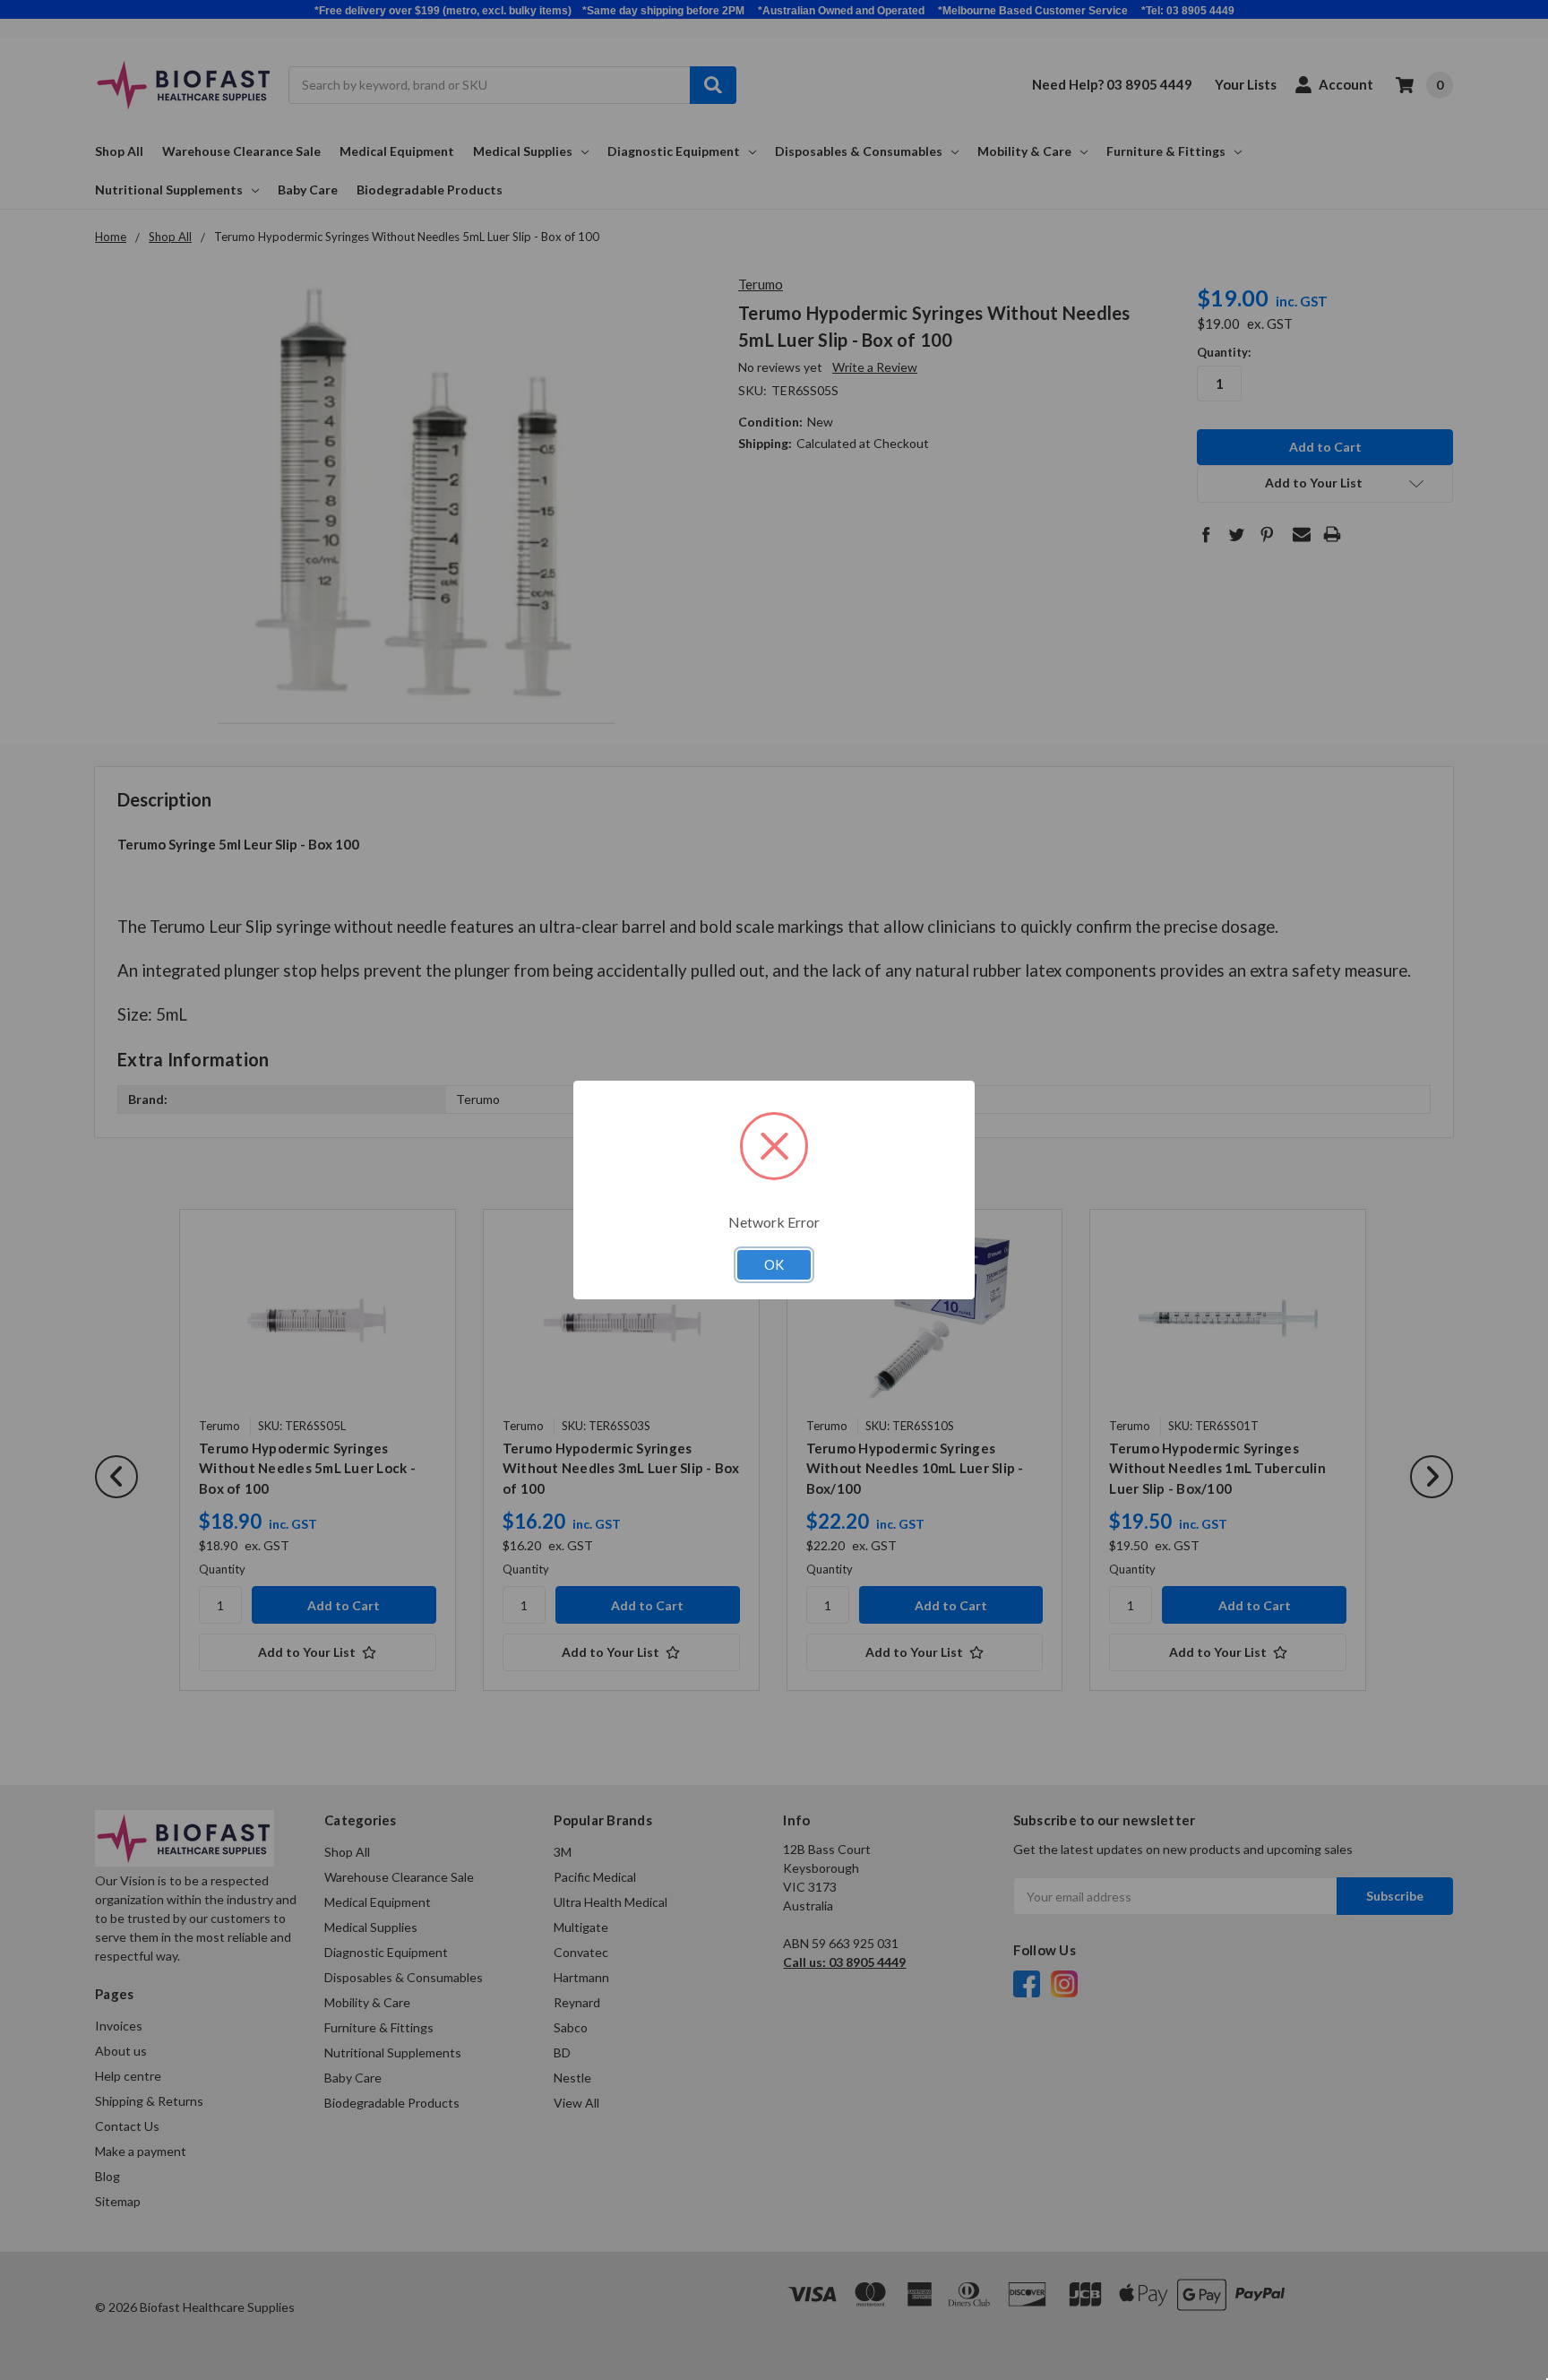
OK (774, 1264)
